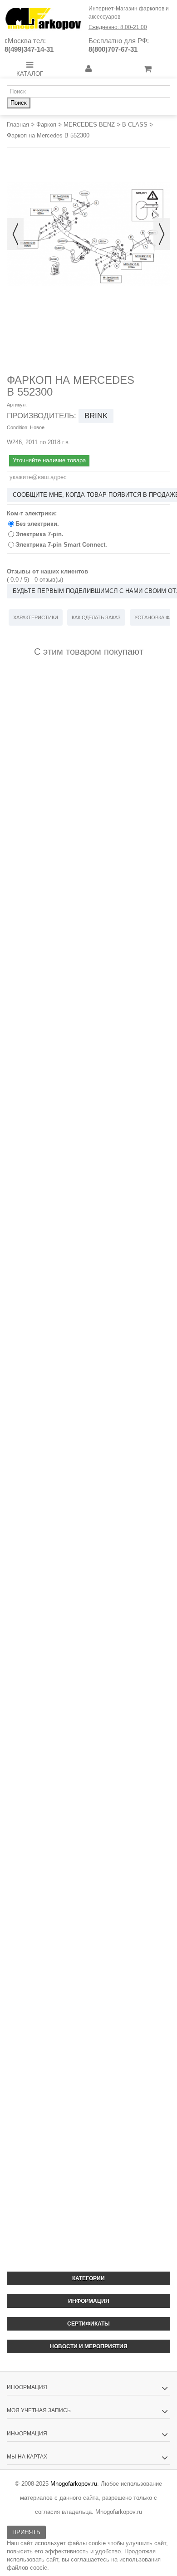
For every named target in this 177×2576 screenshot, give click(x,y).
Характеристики (36, 617)
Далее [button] (162, 234)
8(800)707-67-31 (113, 49)
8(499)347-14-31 (29, 49)
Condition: (18, 427)
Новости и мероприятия (89, 2346)
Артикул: (17, 405)
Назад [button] (15, 234)
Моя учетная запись (39, 2410)
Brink (96, 416)
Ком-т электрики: (33, 513)
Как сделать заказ (96, 617)
